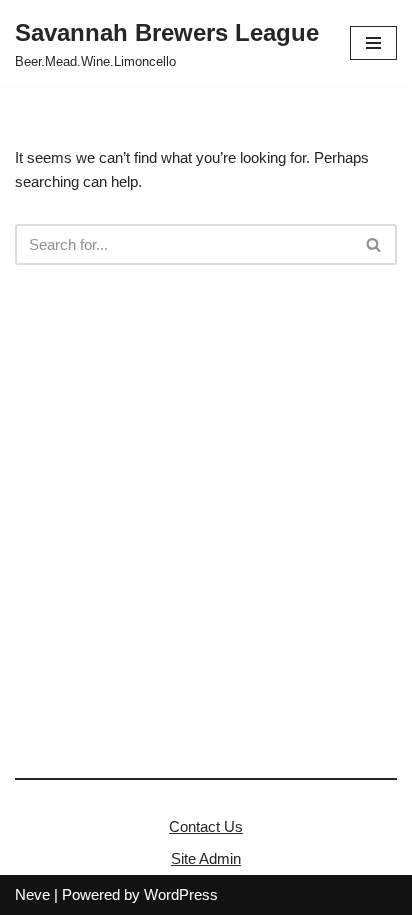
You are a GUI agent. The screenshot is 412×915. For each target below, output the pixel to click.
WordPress (181, 894)
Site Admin (206, 858)
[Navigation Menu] (373, 43)
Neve (32, 894)
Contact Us (206, 826)
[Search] (374, 244)
